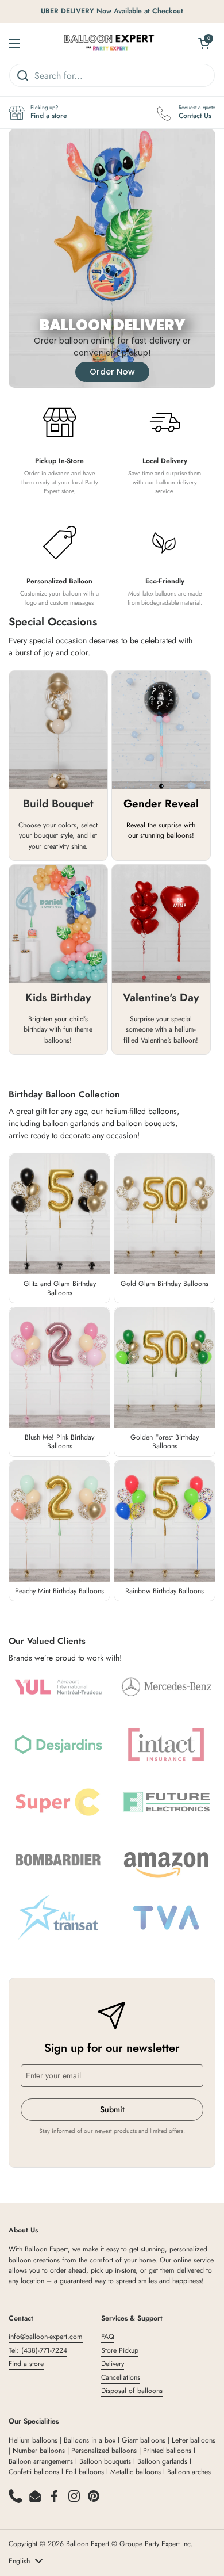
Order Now (112, 372)
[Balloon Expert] (109, 43)
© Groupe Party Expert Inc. (152, 2544)
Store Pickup (120, 2350)
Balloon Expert (88, 2544)
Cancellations (121, 2377)
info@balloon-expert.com (46, 2337)
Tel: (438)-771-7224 (38, 2350)
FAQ (108, 2337)
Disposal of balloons (132, 2391)
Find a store (26, 2364)
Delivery (113, 2364)
